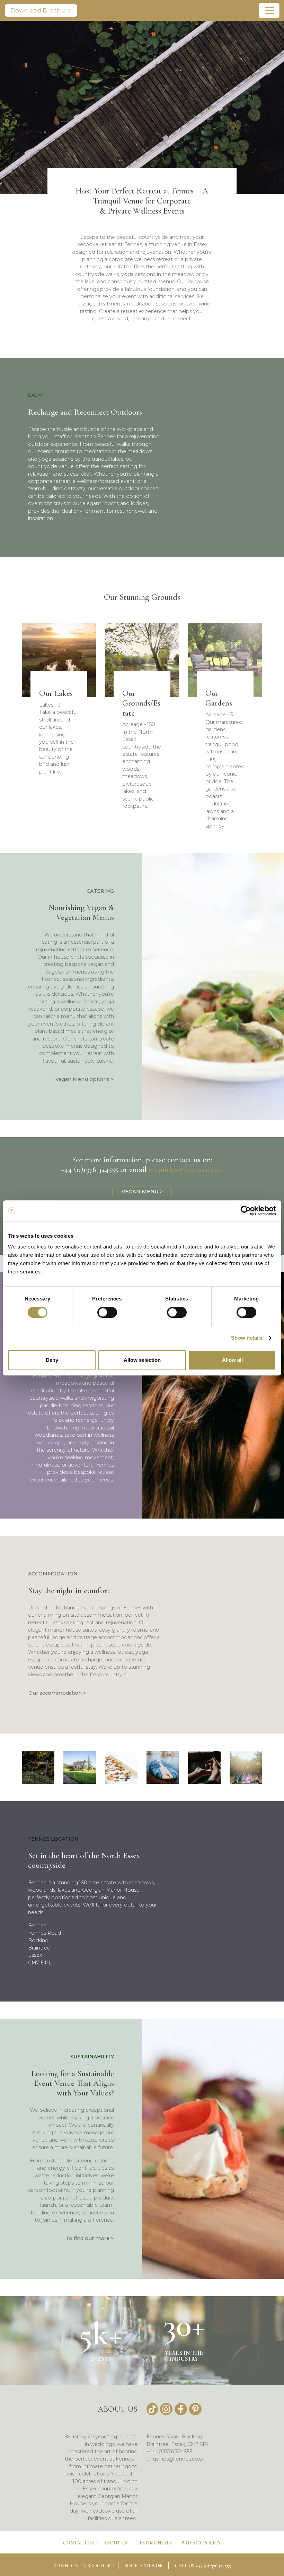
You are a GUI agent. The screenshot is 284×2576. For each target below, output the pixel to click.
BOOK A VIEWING (144, 2566)
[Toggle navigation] (269, 10)
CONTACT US (78, 2543)
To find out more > (90, 2238)
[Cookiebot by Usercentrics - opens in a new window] (246, 1211)
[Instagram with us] (166, 2409)
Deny (52, 1360)
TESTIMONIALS (154, 2543)
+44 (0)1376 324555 (90, 1169)
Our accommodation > (57, 1693)
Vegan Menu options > (85, 1079)
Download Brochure (41, 10)
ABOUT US (115, 2543)
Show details (247, 1338)
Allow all (232, 1360)
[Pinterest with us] (195, 2409)
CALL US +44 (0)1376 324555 (203, 2566)
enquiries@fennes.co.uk (186, 1169)
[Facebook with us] (181, 2409)
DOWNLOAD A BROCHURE (83, 2566)
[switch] (107, 1312)
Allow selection (142, 1360)
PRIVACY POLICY (201, 2543)
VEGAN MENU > (142, 1192)
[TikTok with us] (152, 2409)
